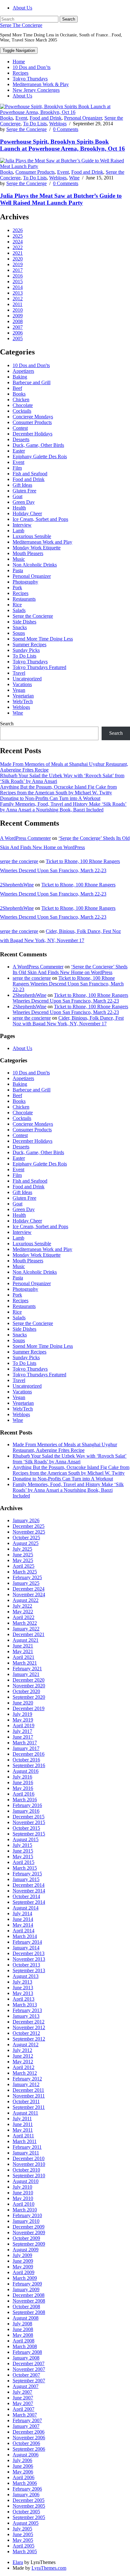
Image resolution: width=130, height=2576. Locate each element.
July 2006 (22, 2460)
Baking (20, 377)
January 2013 (26, 2016)
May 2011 (23, 2130)
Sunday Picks (26, 650)
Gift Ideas (22, 485)
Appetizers (23, 371)
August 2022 (26, 1600)
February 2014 (27, 1942)
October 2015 (26, 1828)
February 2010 (27, 2215)
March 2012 (25, 2073)
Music (19, 559)
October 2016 (26, 1760)
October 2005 (26, 2512)
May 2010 (23, 2198)
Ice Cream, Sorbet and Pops (40, 519)
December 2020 (29, 1680)
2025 (18, 236)
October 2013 (26, 1965)
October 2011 (26, 2101)
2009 (18, 316)
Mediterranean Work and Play (42, 542)
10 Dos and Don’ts (32, 67)
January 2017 (26, 1748)
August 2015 (26, 1839)
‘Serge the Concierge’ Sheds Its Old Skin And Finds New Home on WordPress (70, 969)
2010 (18, 310)
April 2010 (24, 2204)
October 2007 (26, 2375)
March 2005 (25, 2551)
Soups (19, 633)
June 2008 (23, 2329)
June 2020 (23, 1703)
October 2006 (26, 2443)
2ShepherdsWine (17, 885)
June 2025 (23, 1555)
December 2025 (29, 1526)
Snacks (20, 627)
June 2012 (23, 2056)
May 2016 (23, 1788)
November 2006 (29, 2438)
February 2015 (27, 1874)
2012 (18, 299)
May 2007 (23, 2403)
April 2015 (24, 1862)
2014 (18, 287)
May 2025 (23, 1560)
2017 (18, 270)
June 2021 (23, 1646)
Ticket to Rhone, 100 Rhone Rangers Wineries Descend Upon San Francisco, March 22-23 (68, 984)
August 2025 (26, 1543)
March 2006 (25, 2483)
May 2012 (23, 2062)
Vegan (19, 690)
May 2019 (23, 1720)
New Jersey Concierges (36, 90)
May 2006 (23, 2472)
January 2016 (26, 1811)
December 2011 (28, 2090)
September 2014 (29, 1902)
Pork (17, 588)
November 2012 (29, 2027)
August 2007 (26, 2386)
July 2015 (22, 1845)
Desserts (21, 439)
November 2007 (29, 2369)
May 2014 (23, 1925)
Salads (19, 610)
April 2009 (24, 2272)
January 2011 (26, 2153)
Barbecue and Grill (32, 382)
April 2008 (24, 2341)
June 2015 (23, 1851)
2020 (18, 259)
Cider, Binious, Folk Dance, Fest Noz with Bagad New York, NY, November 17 (68, 1021)
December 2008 (29, 2295)
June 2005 (23, 2534)
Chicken (21, 400)
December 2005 (29, 2500)
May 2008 (23, 2335)
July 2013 (22, 1982)
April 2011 (23, 2136)
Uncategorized (27, 679)
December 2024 (29, 1589)
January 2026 (26, 1520)
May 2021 (23, 1651)
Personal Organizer (83, 118)
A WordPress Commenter (25, 838)
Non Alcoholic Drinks (35, 565)
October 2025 (26, 1538)
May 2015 (23, 1857)
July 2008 (22, 2324)
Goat (18, 496)
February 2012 (27, 2079)
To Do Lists (35, 124)
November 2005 (29, 2506)
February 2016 (27, 1805)
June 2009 (23, 2261)
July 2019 (22, 1714)
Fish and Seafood (30, 474)
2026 (18, 230)
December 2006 (29, 2432)
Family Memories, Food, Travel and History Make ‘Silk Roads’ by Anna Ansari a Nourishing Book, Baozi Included (63, 807)
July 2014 (22, 1913)
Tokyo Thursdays (30, 79)
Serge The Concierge (21, 25)
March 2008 (25, 2346)
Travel (19, 673)
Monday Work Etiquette (37, 548)
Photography (25, 582)
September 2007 (29, 2381)
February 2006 (27, 2489)
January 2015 (26, 1879)
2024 (18, 242)
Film (17, 468)
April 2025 (24, 1566)
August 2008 (26, 2318)
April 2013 (24, 1999)
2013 (18, 293)
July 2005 (22, 2529)
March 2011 (25, 2141)
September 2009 (29, 2244)
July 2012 (22, 2050)
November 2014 (29, 1891)
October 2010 (26, 2170)
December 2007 (29, 2363)
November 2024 (29, 1594)
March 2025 (25, 1572)
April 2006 (24, 2477)
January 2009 (26, 2289)
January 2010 (26, 2221)
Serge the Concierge (27, 129)
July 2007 (22, 2392)
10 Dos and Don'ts (31, 365)
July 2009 (22, 2255)
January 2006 (26, 2495)
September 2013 (29, 1970)
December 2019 (29, 1708)
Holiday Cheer (27, 513)
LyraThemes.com (49, 2568)
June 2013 (23, 1988)
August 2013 (26, 1976)
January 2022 (26, 1629)
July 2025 (22, 1549)
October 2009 (26, 2238)
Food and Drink (46, 118)
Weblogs (58, 124)
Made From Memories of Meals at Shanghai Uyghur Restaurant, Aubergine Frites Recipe (65, 1447)
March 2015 (25, 1868)
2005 (18, 338)
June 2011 (23, 2124)
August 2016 (26, 1771)
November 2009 (29, 2232)
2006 (18, 333)
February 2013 (27, 2010)
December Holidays (32, 434)
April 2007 (24, 2409)
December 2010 (29, 2158)
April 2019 (24, 1726)
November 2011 (29, 2096)
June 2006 (23, 2466)
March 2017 (25, 1743)
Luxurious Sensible (32, 536)
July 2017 (22, 1731)
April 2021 (24, 1657)
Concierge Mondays (33, 417)
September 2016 (29, 1765)
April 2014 (24, 1931)
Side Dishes (24, 622)
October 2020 (26, 1691)
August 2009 (26, 2250)
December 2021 (29, 1634)
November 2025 (29, 1532)
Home (19, 62)
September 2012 (29, 2039)
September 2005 (29, 2517)
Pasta (18, 570)
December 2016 (29, 1754)
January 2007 (26, 2426)
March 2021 (25, 1663)
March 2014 (25, 1936)
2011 (18, 304)
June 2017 (23, 1737)
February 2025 (27, 1577)
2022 (18, 247)
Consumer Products (35, 172)
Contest (20, 428)
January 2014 (26, 1948)
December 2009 (29, 2227)
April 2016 (24, 1794)
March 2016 (25, 1800)
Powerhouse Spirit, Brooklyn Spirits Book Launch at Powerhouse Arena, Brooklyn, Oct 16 (62, 145)
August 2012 (26, 2045)
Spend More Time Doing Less (43, 639)
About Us (22, 8)
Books (6, 118)
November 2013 (29, 1959)
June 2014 (23, 1919)
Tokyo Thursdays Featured (39, 667)
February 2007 (27, 2420)
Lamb (18, 531)
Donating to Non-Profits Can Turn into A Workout (50, 798)
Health (19, 508)
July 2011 (22, 2119)
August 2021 (26, 1640)
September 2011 (29, 2107)
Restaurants (24, 599)
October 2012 (26, 2033)
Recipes (21, 73)
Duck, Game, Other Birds (38, 445)
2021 (18, 253)
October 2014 (26, 1896)
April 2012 (24, 2067)
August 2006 (26, 2455)
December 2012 (29, 2022)
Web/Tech (23, 701)
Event (21, 118)
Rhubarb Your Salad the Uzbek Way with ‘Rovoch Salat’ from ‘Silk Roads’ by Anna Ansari (70, 1459)
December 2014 (29, 1885)
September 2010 (29, 2176)
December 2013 (29, 1953)
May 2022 (23, 1612)
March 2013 (25, 2005)
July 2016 (22, 1777)
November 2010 (29, 2164)
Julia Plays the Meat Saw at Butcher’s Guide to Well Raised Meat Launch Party (61, 199)
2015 (18, 281)
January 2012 (26, 2084)
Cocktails (22, 411)
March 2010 (25, 2210)
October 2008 (26, 2307)
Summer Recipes (30, 644)
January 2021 (26, 1674)
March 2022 (25, 1623)
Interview (22, 525)
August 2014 (26, 1908)
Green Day (24, 502)
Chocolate (23, 405)
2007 (18, 327)
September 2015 (29, 1834)
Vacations (22, 684)
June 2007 (23, 2398)
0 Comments (66, 129)
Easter (19, 451)
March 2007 (25, 2415)
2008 (18, 321)
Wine (74, 178)
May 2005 (23, 2540)
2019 (18, 264)
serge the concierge (19, 861)
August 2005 (26, 2523)
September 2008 (29, 2312)
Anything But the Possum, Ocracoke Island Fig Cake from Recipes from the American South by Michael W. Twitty (58, 790)
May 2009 (23, 2267)
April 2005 (24, 2546)
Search (7, 724)
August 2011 (25, 2113)
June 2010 (23, 2193)
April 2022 (24, 1617)
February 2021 (27, 1669)
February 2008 (27, 2352)
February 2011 (27, 2147)
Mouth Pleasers (28, 553)
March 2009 (25, 2278)
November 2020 (29, 1686)
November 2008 (29, 2301)
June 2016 (23, 1782)
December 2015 (29, 1817)
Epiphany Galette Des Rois (40, 456)
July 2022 (22, 1606)
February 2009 (27, 2284)
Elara (18, 2562)
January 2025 (26, 1583)
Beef (17, 388)
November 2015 (29, 1822)
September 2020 (29, 1697)
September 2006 (29, 2449)
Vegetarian (23, 696)
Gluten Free (24, 491)
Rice (17, 605)
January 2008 (26, 2358)
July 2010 (22, 2187)
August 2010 (26, 2181)
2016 (18, 276)
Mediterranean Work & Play (41, 84)
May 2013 (23, 1993)
